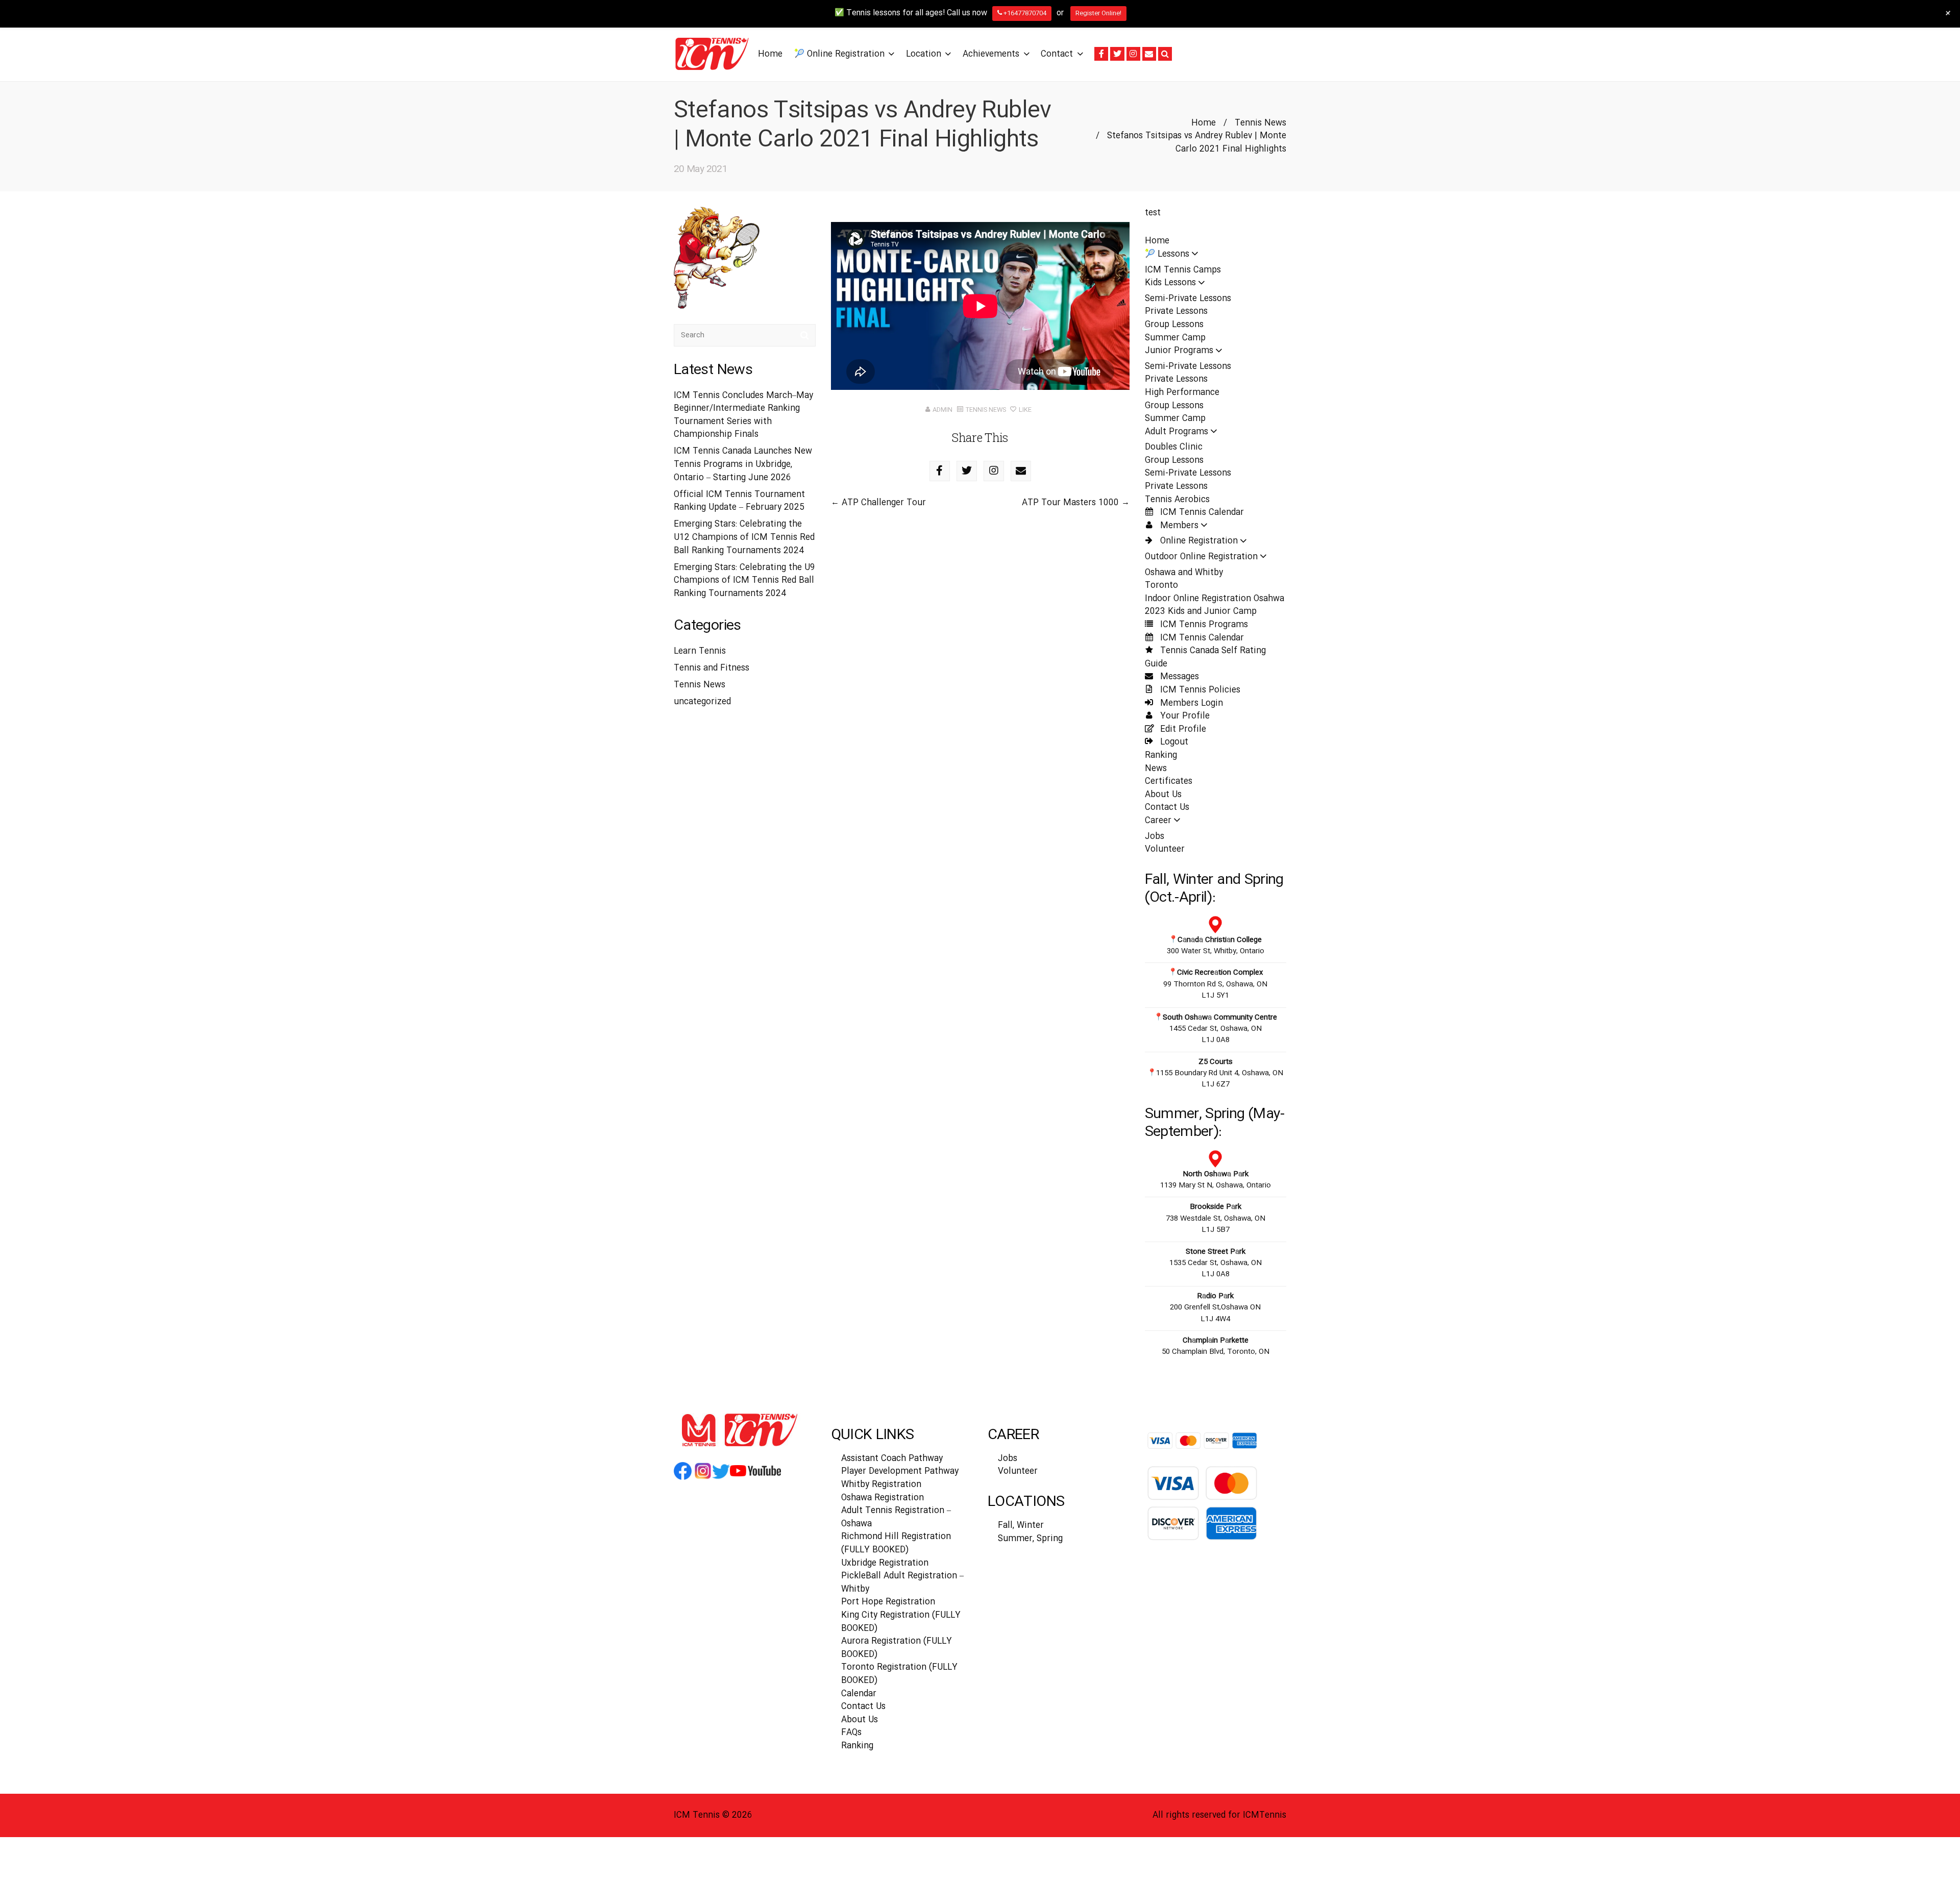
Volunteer (1165, 849)
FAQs (851, 1733)
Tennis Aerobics (1177, 500)
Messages (1178, 677)
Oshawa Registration (883, 1498)
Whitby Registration (881, 1485)
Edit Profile (1182, 729)
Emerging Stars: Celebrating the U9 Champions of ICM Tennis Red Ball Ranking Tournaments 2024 (744, 581)
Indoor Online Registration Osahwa (1215, 599)
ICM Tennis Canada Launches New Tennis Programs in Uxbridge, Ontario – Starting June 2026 (743, 464)
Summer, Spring (1030, 1539)
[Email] (1149, 54)
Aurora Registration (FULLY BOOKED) (897, 1648)
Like (1024, 410)
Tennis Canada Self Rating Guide (1205, 658)
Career (1158, 821)
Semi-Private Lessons (1188, 299)
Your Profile (1184, 716)
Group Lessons (1174, 325)
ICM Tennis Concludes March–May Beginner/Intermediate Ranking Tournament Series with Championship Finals (743, 415)
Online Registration (1198, 541)
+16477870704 (1024, 13)
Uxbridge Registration (885, 1563)
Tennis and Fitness (712, 668)
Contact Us (1167, 808)
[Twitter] (1117, 54)
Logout (1173, 742)
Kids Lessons (1170, 283)
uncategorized (702, 702)
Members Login (1190, 703)
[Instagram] (1133, 54)
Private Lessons (1176, 312)
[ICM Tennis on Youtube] (755, 1479)
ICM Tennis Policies (1199, 690)
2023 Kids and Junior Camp (1201, 612)
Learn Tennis (700, 651)
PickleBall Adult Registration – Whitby (902, 1583)
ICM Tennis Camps (1183, 270)
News (1156, 769)
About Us (1163, 795)
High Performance (1182, 393)
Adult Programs (1177, 432)
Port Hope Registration (888, 1602)
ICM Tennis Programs (1203, 625)
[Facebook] (1101, 54)
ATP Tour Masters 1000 (1070, 503)
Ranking (1161, 756)
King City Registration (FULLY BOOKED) (901, 1622)
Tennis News (1260, 123)
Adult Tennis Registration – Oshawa (896, 1517)
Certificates (1169, 782)
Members (1178, 526)
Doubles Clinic (1174, 447)
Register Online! (1098, 13)
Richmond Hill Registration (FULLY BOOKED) (896, 1543)
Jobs (1155, 837)
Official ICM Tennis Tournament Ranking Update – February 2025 (739, 501)
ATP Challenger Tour (884, 503)
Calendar (859, 1694)
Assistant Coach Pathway (892, 1459)
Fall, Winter (1021, 1526)
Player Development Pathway (900, 1471)
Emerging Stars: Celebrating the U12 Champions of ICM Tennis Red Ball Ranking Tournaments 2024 (744, 537)
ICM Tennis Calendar (1201, 513)
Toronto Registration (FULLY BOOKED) (899, 1674)
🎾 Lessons (1167, 254)
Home (1204, 123)
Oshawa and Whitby (1184, 573)
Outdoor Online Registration (1201, 557)
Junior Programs (1179, 351)
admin (942, 410)
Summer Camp (1175, 338)
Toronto (1161, 586)
